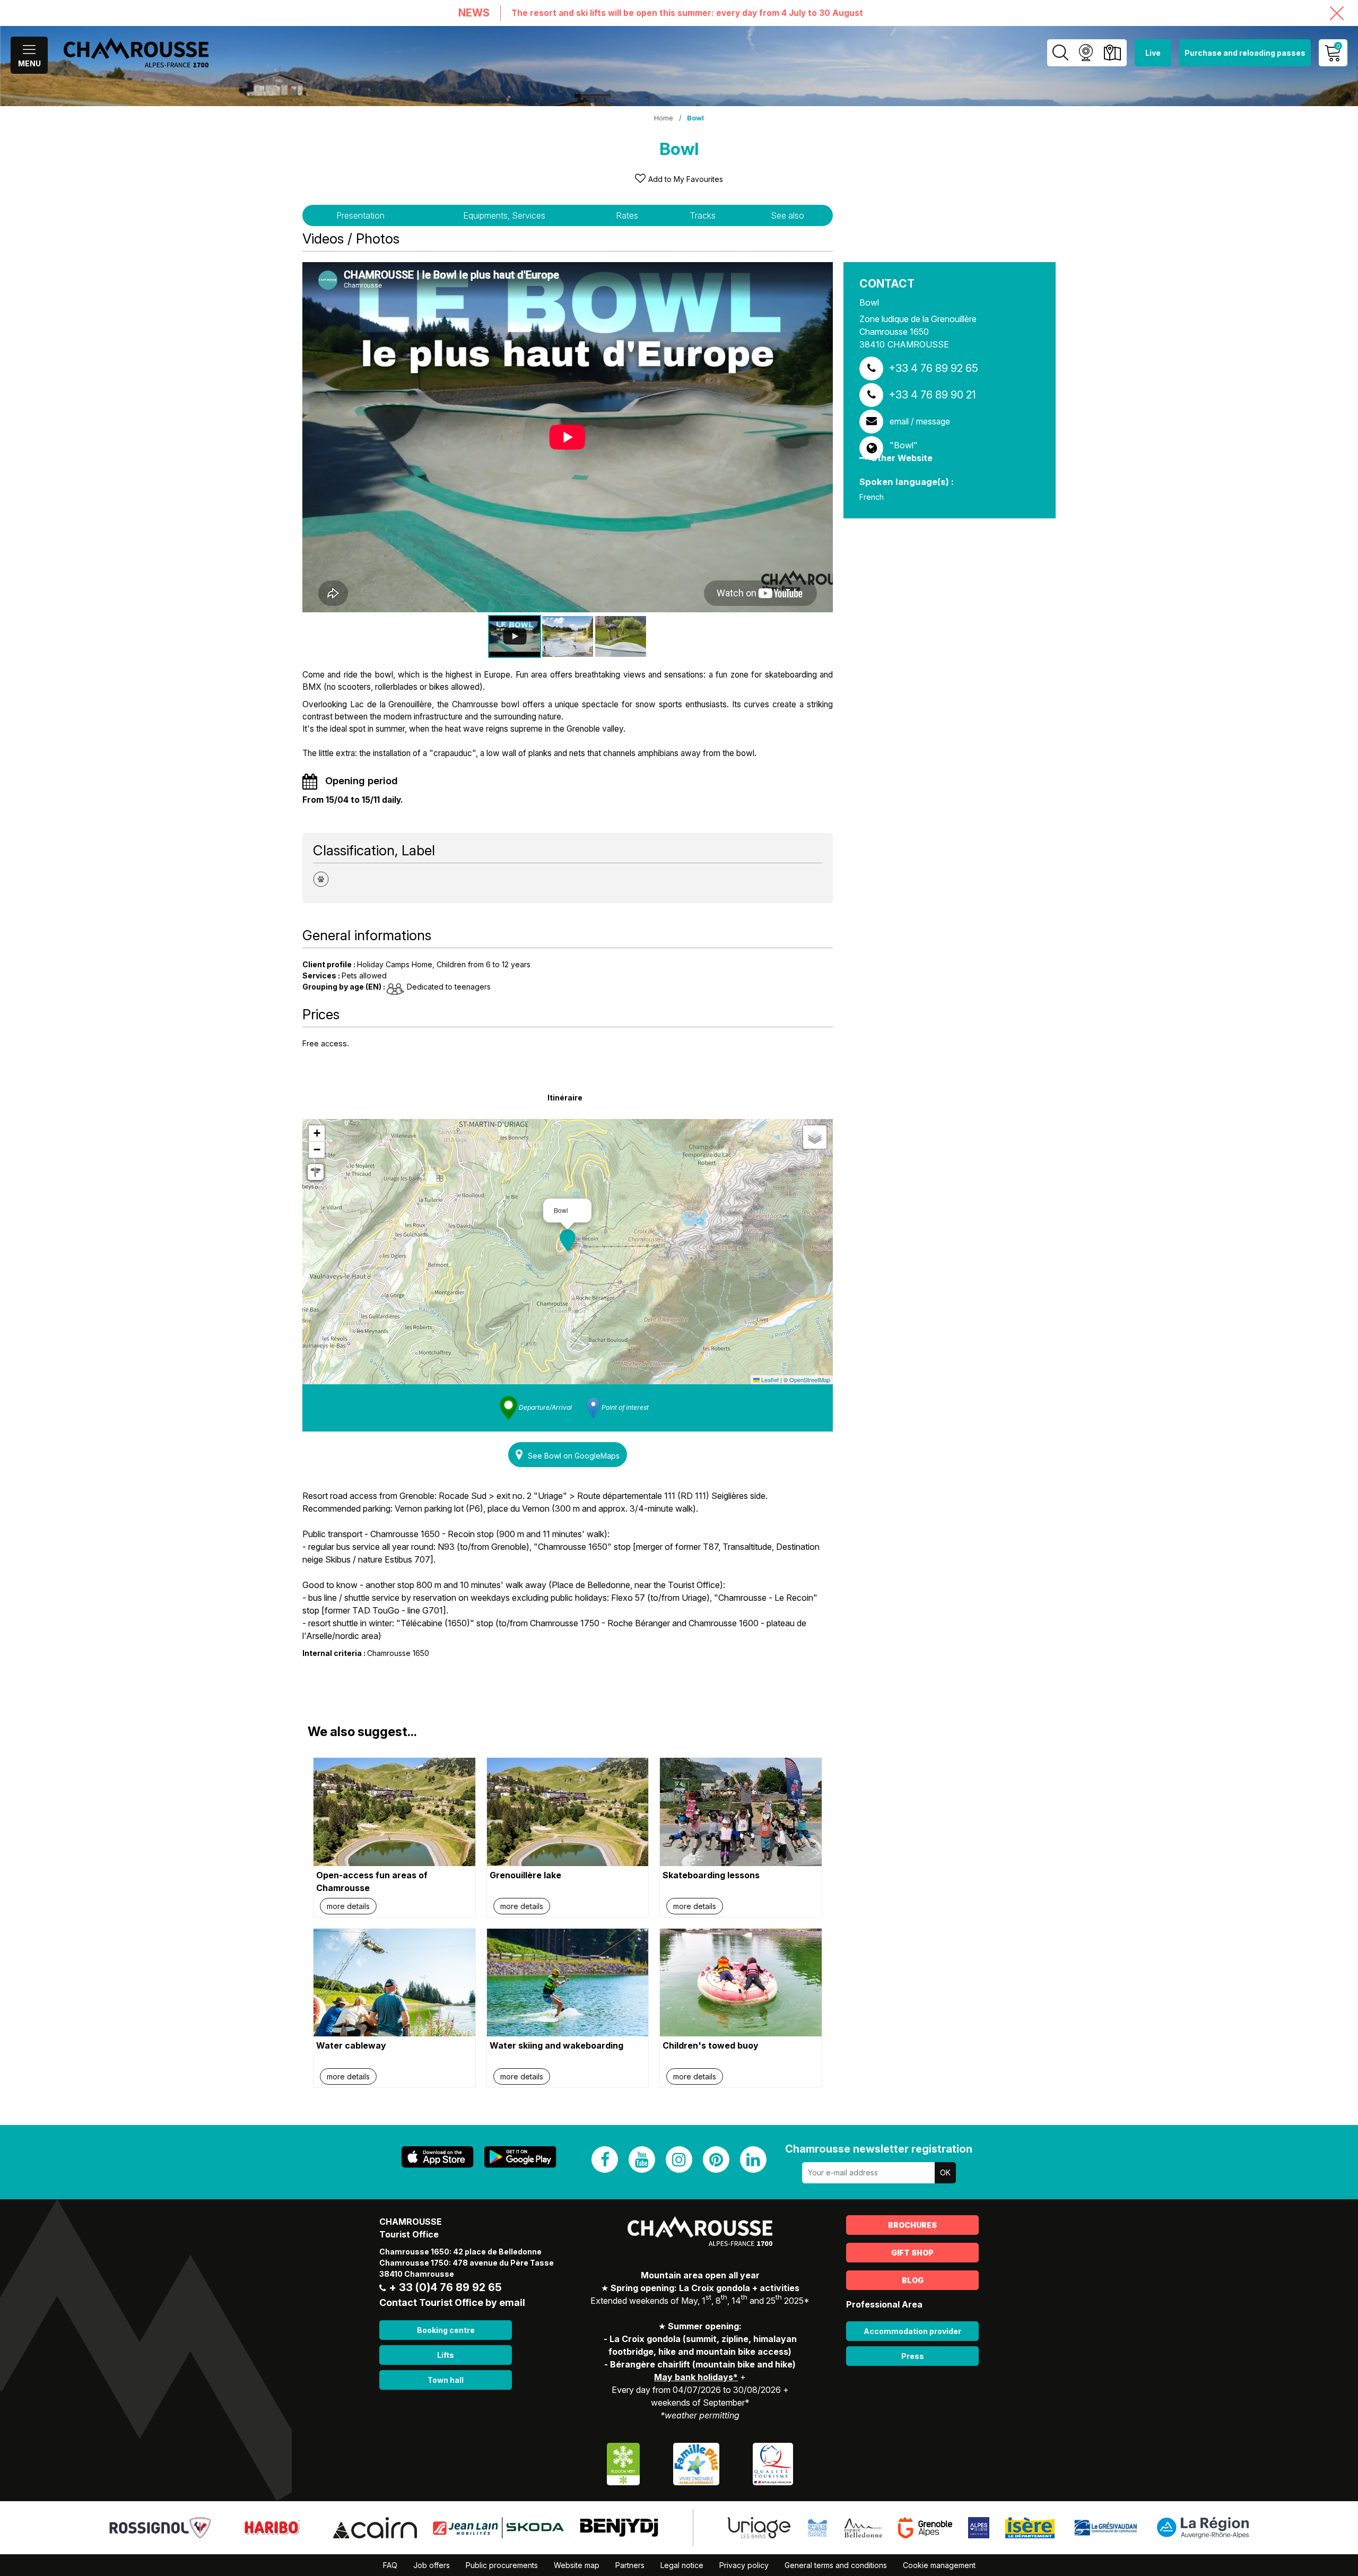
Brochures (912, 2225)
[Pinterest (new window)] (716, 2159)
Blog (913, 2280)
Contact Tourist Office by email (452, 2302)
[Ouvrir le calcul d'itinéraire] (316, 1172)
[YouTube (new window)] (642, 2159)
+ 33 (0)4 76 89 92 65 (445, 2287)
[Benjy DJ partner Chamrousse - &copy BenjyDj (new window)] (619, 2527)
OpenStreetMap (810, 1380)
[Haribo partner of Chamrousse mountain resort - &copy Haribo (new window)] (272, 2527)
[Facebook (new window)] (605, 2159)
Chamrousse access (1112, 53)
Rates (627, 215)
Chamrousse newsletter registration (879, 2149)
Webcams (1086, 53)
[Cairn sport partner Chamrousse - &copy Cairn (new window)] (375, 2527)
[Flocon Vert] (623, 2463)
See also (787, 215)
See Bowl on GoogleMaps (574, 1456)
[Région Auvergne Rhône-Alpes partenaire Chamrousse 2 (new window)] (1203, 2527)
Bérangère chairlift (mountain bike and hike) (703, 2364)
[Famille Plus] (696, 2463)
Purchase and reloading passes (1245, 53)
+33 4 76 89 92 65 (933, 368)
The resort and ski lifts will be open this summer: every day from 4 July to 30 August (687, 13)
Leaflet (769, 1380)
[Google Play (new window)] (520, 2157)
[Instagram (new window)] (679, 2159)
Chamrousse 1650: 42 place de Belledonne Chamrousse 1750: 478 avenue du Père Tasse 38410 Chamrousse (467, 2263)
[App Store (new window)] (438, 2157)
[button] (568, 1241)
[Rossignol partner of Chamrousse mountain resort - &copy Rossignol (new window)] (160, 2527)
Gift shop (912, 2253)
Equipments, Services (504, 215)
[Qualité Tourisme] (773, 2463)
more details (348, 1906)
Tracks (703, 215)
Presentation (360, 215)
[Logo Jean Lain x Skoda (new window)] (498, 2527)
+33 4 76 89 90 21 (932, 395)
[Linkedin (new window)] (753, 2159)
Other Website (902, 458)
